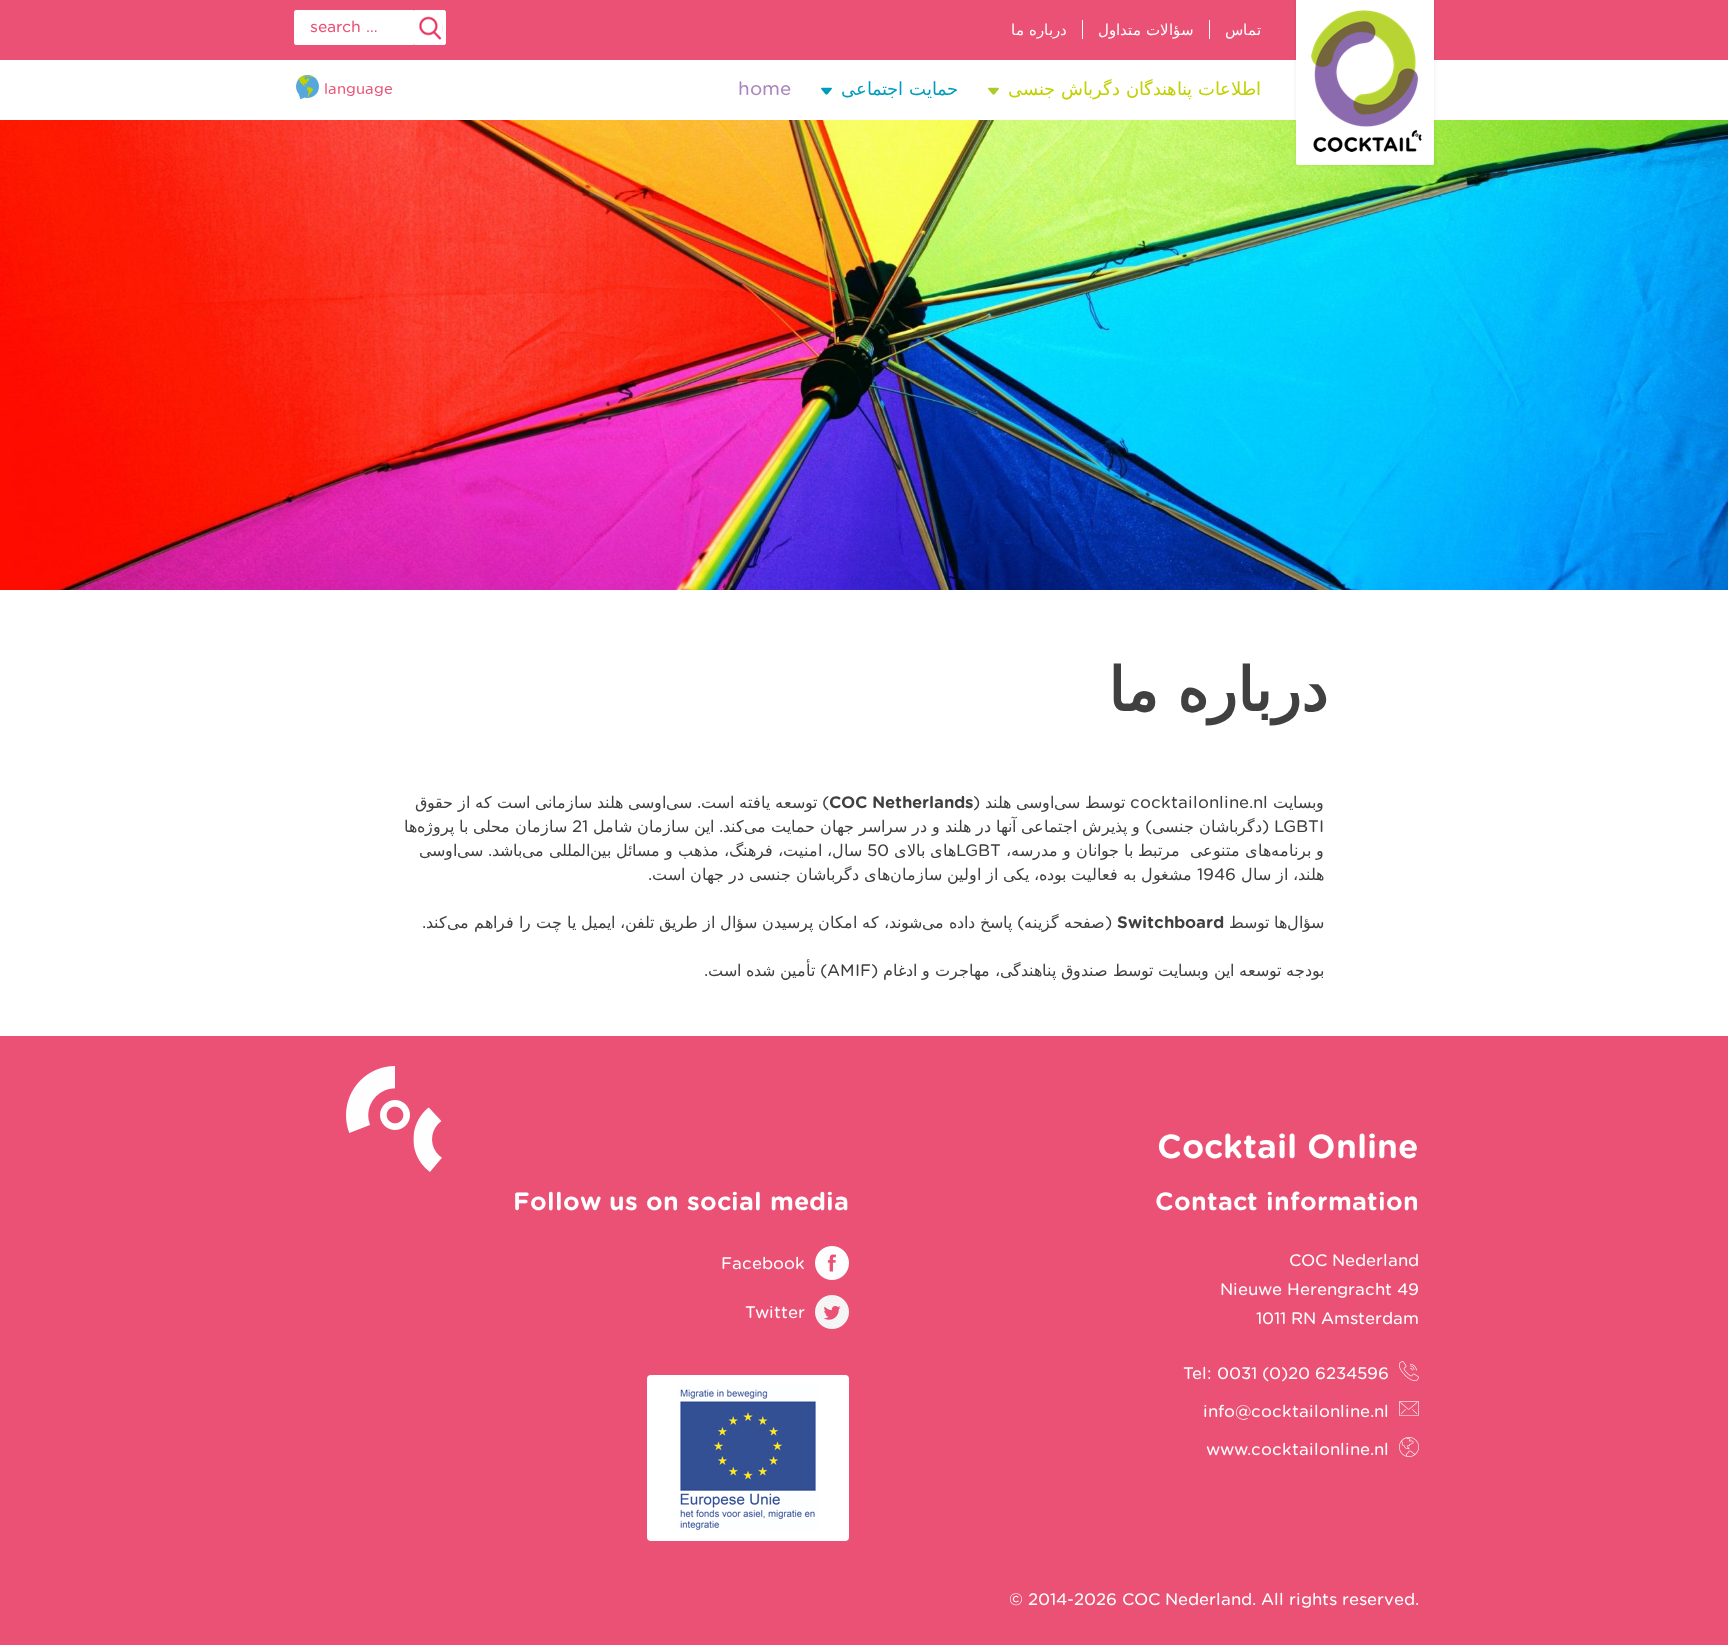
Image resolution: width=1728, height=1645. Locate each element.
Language (358, 88)
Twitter (775, 1312)
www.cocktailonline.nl (1297, 1449)
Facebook (763, 1263)
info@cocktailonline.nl (1296, 1411)
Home (764, 88)
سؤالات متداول (1146, 29)
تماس (1243, 29)
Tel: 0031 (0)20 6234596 (1286, 1373)
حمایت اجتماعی (899, 88)
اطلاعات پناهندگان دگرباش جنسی (1134, 88)
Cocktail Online (1365, 82)
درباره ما (1039, 29)
